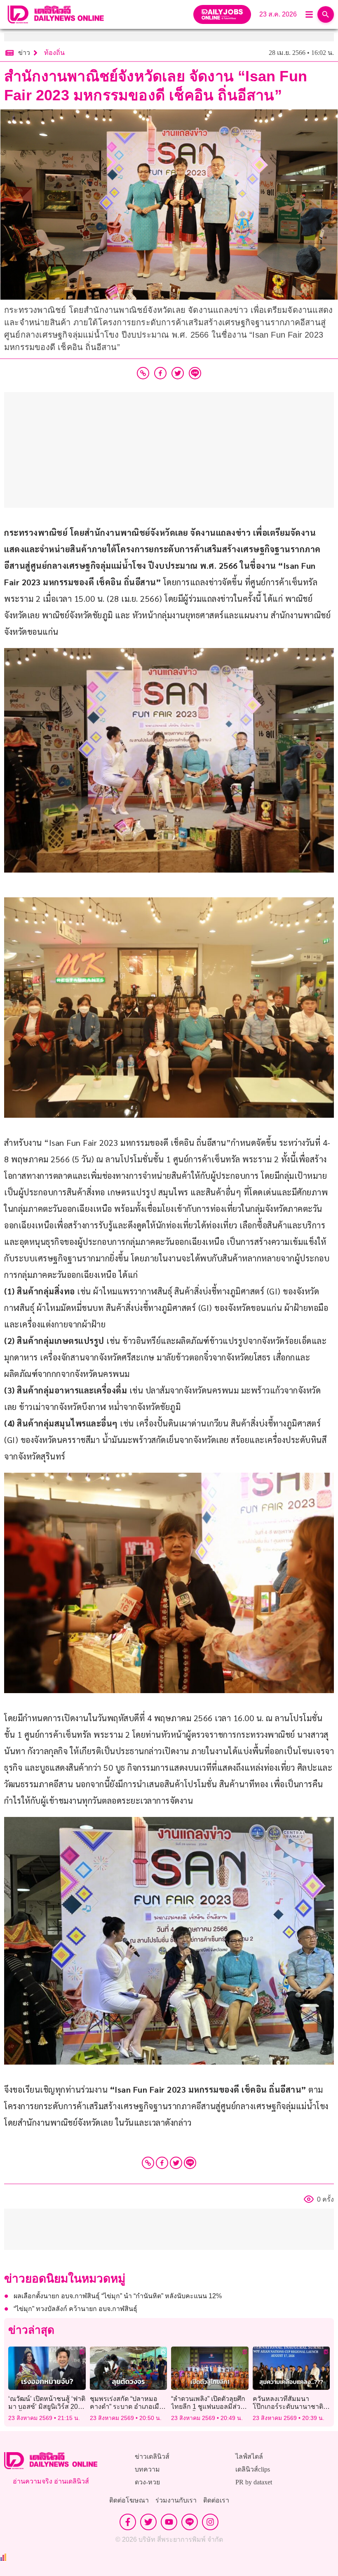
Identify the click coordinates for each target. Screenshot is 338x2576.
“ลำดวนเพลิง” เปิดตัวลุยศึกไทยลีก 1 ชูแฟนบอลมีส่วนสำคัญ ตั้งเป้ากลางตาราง (208, 2407)
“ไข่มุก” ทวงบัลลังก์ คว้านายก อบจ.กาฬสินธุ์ (75, 2309)
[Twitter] (176, 2163)
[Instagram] (210, 2522)
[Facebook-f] (128, 2522)
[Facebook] (162, 2163)
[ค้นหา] (326, 14)
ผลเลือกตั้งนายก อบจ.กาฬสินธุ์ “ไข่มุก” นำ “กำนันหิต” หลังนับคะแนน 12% (118, 2296)
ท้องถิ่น (54, 53)
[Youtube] (169, 2522)
